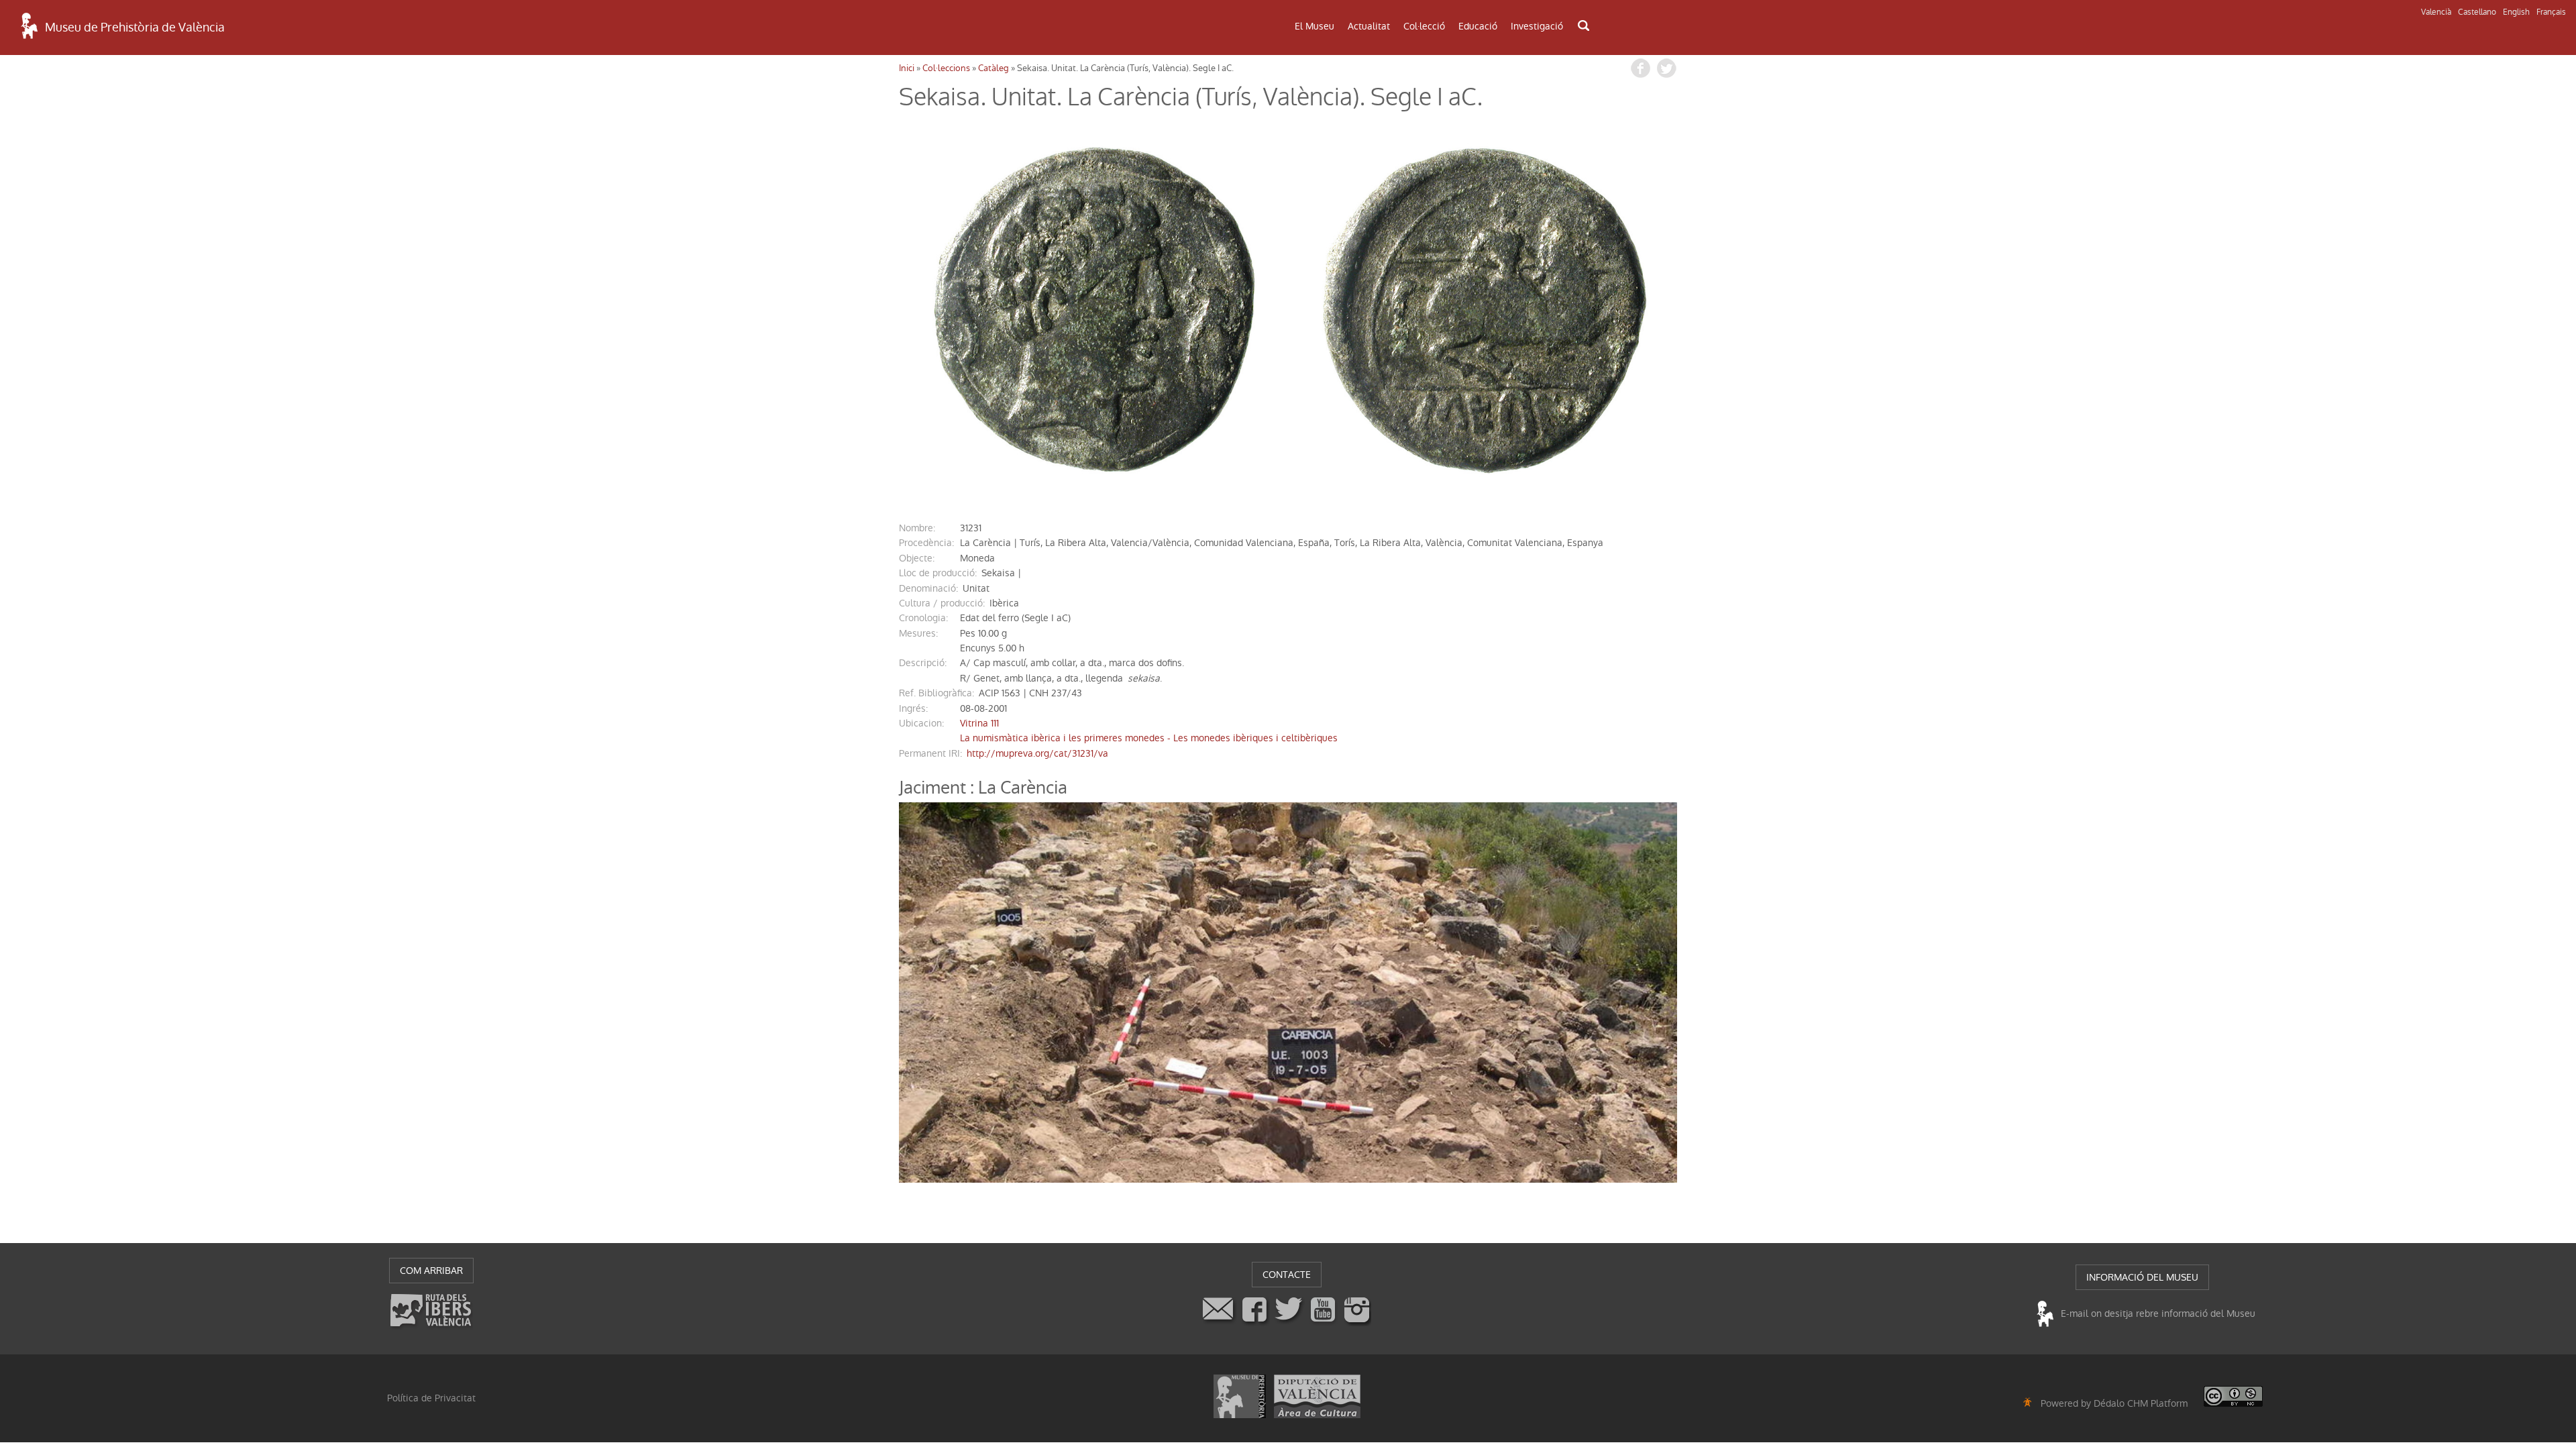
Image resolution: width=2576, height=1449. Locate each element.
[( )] (1093, 310)
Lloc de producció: (938, 573)
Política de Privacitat (431, 1398)
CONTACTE (1287, 1275)
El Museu (1314, 26)
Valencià (2436, 12)
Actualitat (1369, 26)
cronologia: (923, 618)
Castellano (2477, 12)
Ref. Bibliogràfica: (936, 693)
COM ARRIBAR (431, 1271)
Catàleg (994, 68)
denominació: (928, 588)
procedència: (926, 543)
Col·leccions (946, 68)
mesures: (918, 633)
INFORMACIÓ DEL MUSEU (2142, 1277)
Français (2551, 12)
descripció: (923, 663)
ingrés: (913, 708)
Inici (907, 68)
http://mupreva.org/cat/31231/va (1037, 753)
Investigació (1537, 26)
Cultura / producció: (942, 603)
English (2516, 12)
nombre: (917, 528)
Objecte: (917, 558)
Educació (1478, 26)
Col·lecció (1424, 26)
